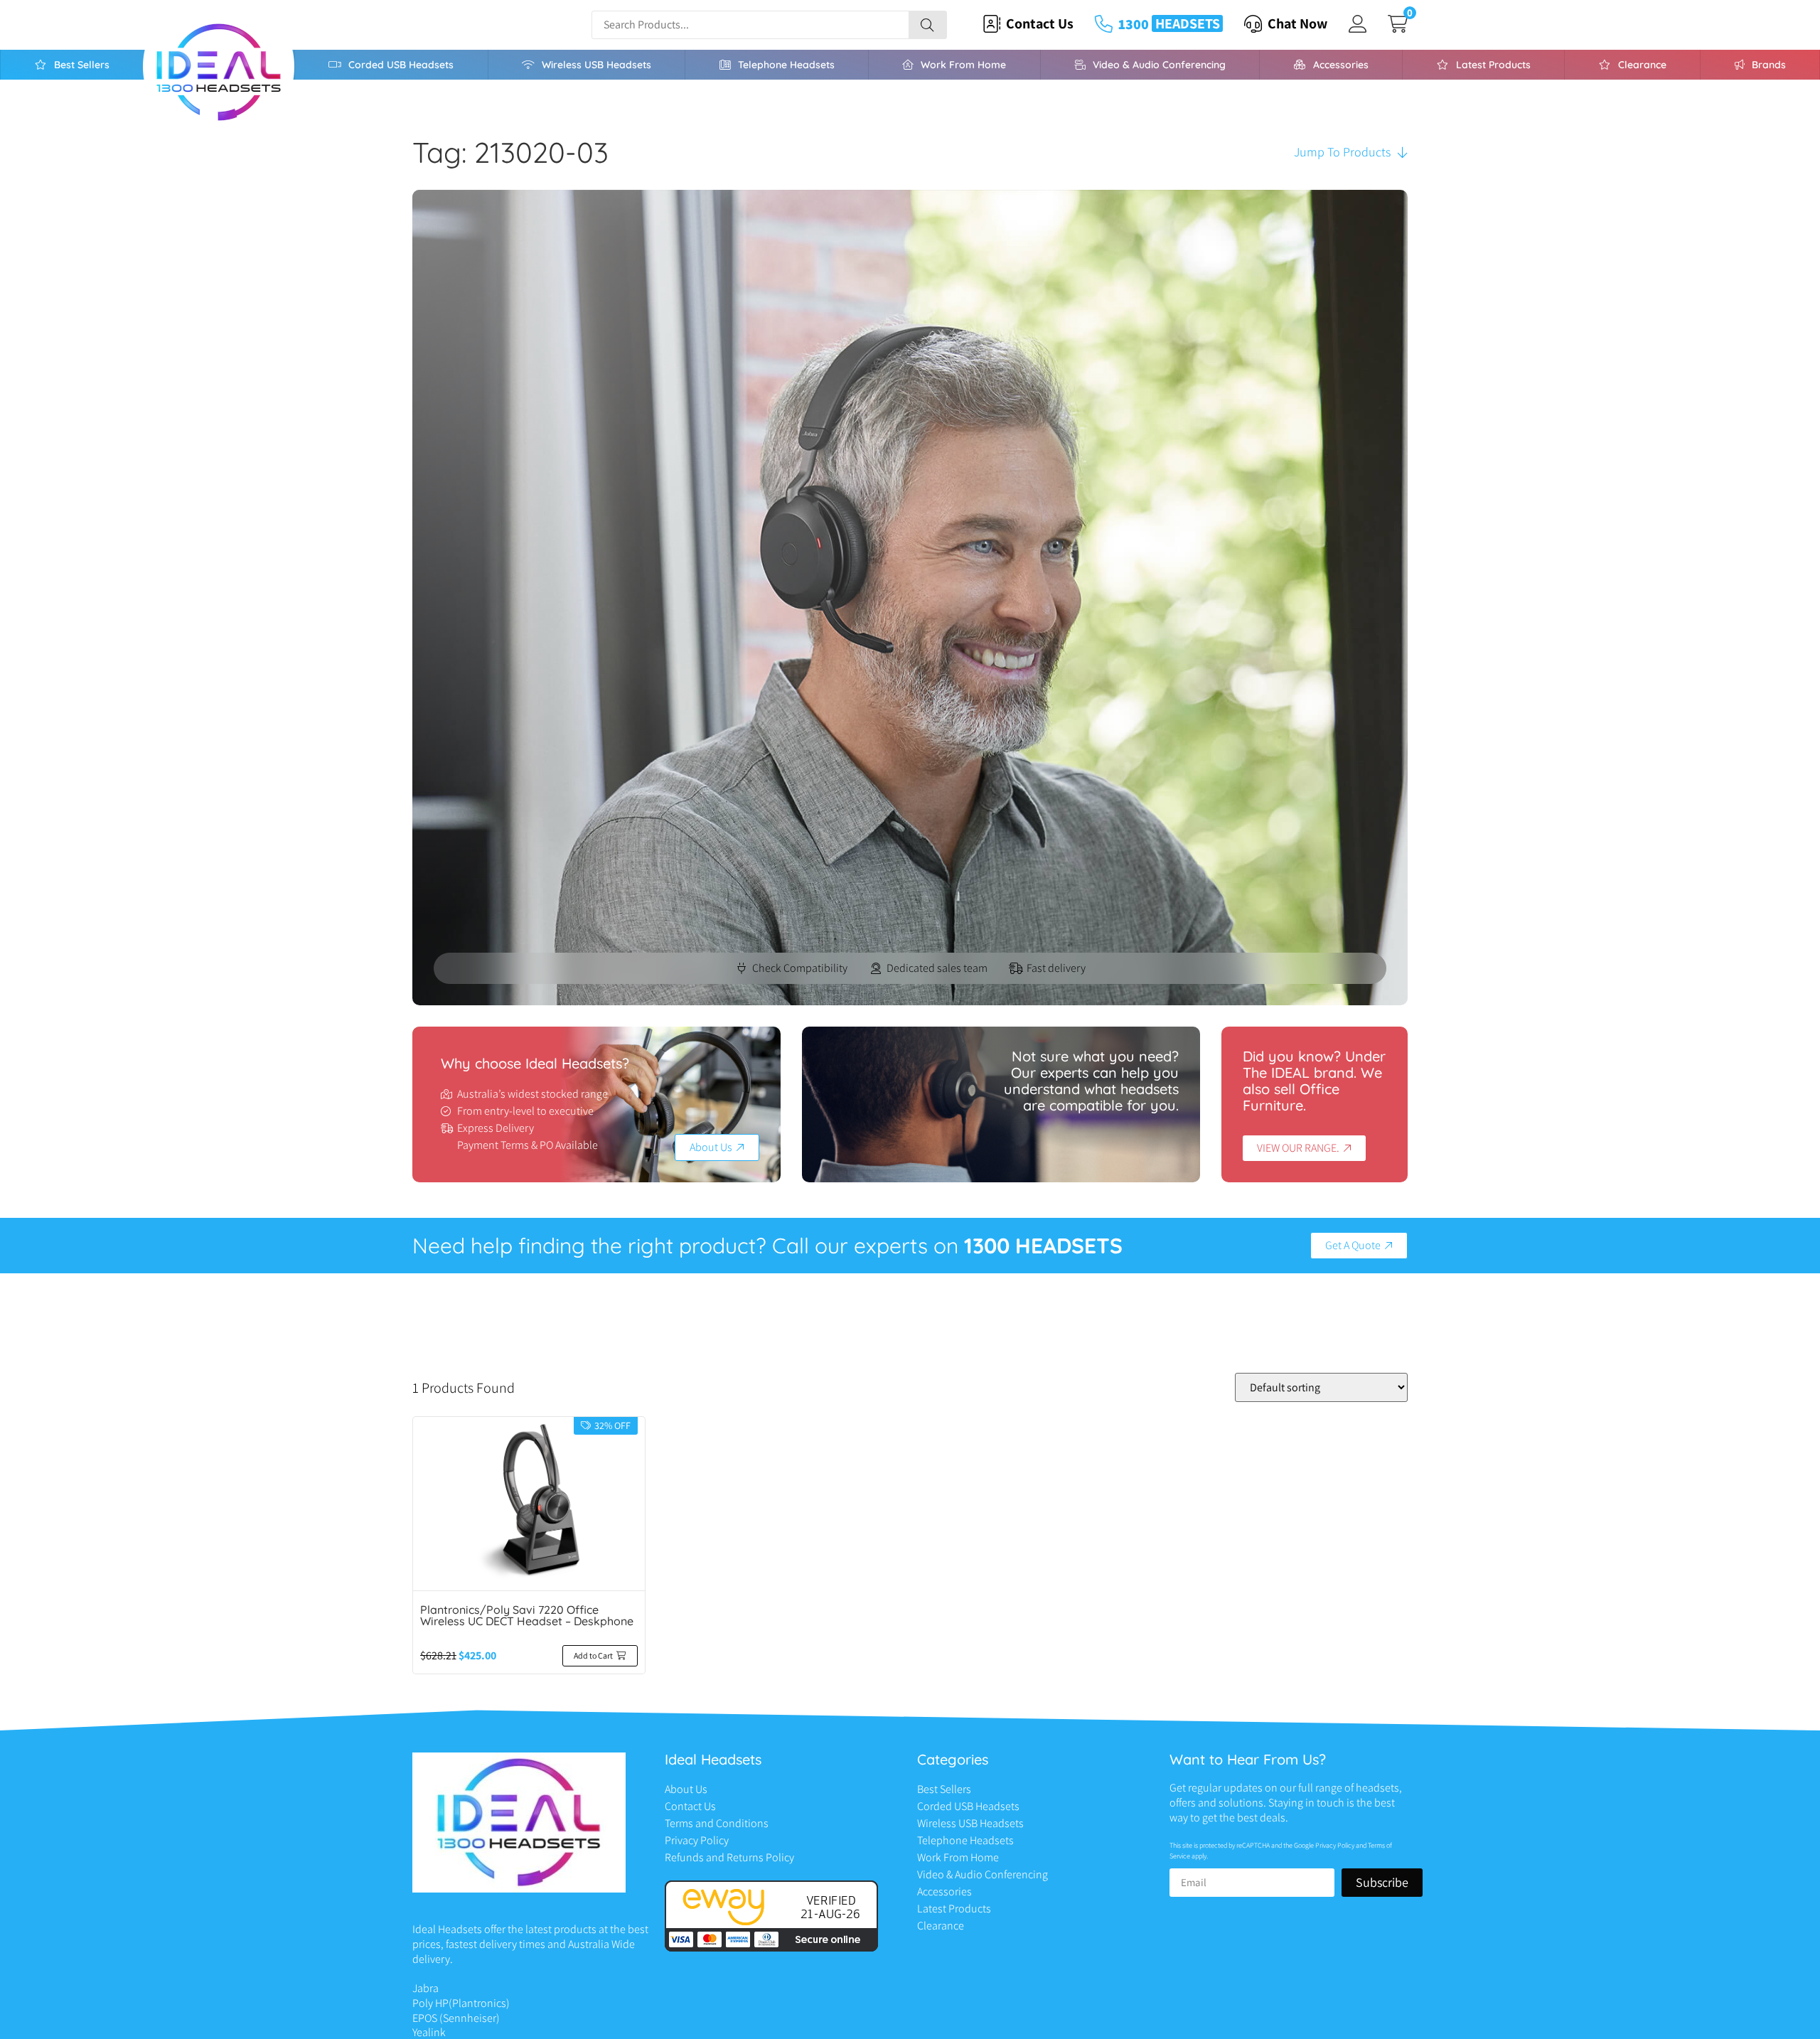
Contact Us (690, 1806)
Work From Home (963, 65)
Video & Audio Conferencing (1159, 65)
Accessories (1341, 65)
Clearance (1642, 65)
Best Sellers (82, 65)
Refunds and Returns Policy (729, 1857)
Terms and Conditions (717, 1823)
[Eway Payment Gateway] (771, 1948)
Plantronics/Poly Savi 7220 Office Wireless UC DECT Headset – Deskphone (527, 1615)
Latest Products (1493, 65)
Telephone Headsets (786, 65)
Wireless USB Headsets (596, 65)
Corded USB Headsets (401, 65)
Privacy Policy (697, 1840)
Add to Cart (593, 1655)
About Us (686, 1789)
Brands (1769, 65)
